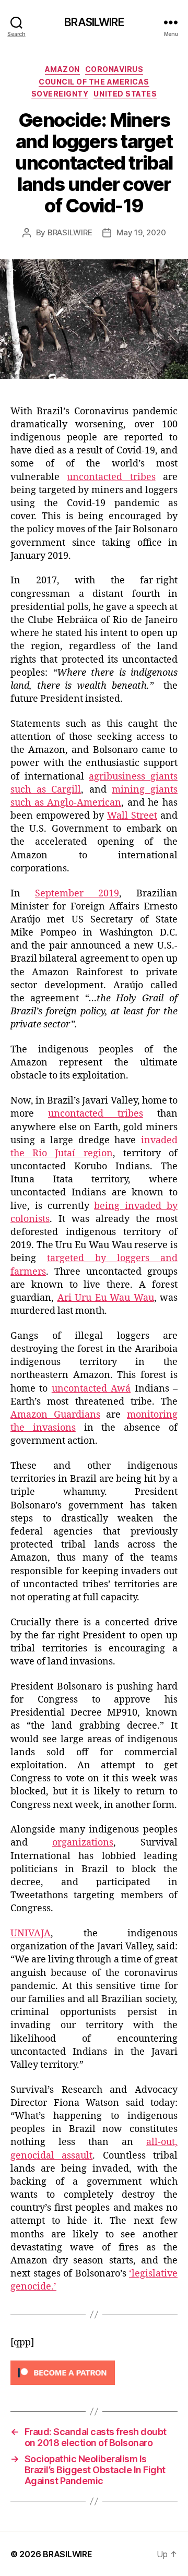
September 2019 (77, 894)
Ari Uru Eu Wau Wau (106, 1298)
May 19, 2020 (141, 232)
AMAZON (62, 69)
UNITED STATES (125, 94)
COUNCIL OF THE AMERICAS (94, 82)
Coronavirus (114, 69)
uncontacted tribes (111, 477)
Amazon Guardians (55, 1415)
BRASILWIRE (94, 22)
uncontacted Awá (91, 1389)
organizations (83, 1843)
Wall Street (132, 816)
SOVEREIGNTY (60, 94)
